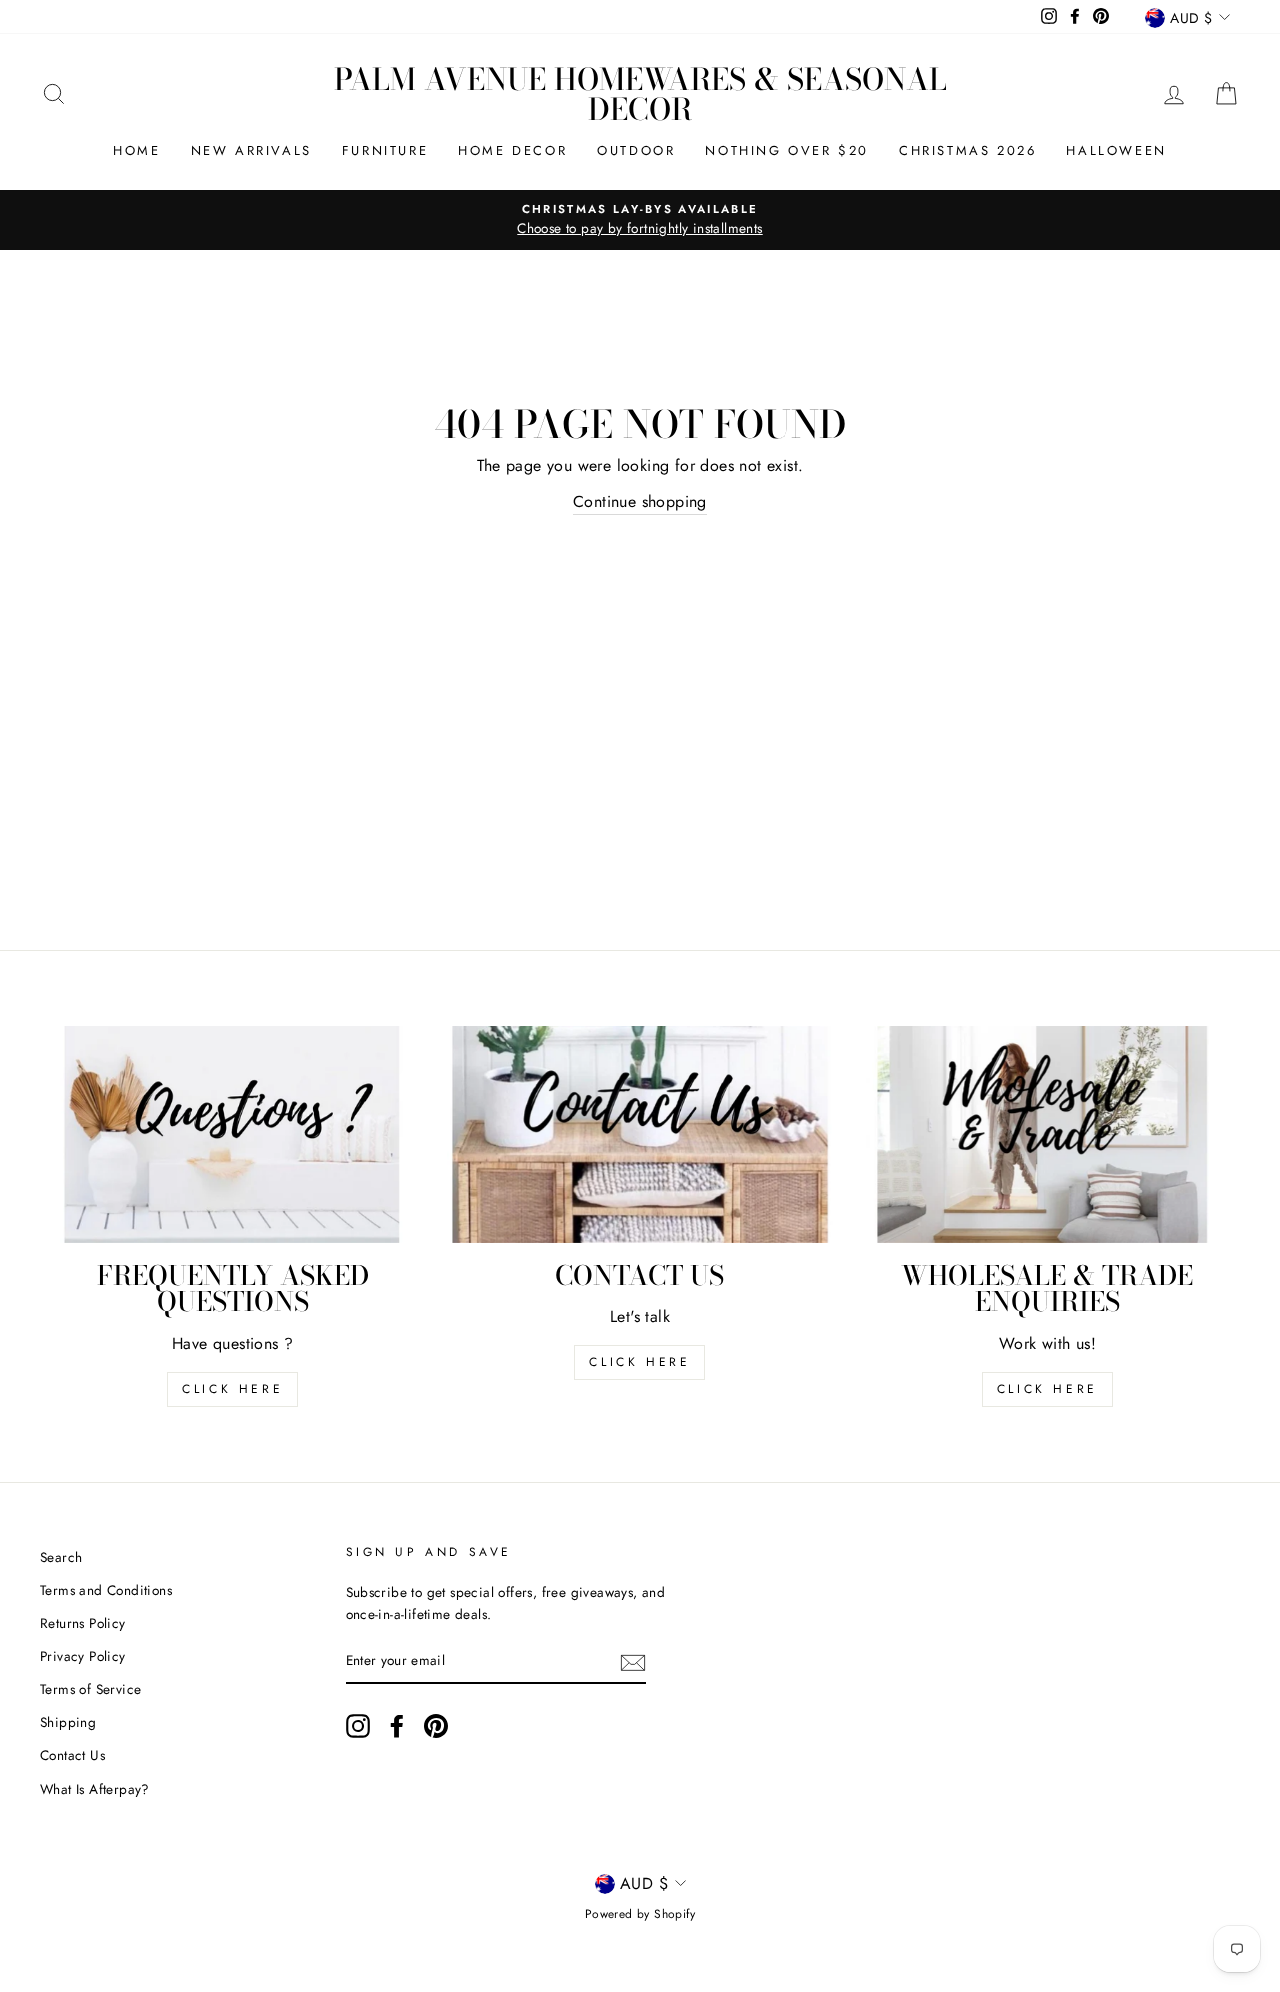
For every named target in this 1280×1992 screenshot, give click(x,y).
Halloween (1116, 150)
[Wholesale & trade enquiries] (1047, 1134)
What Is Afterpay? (95, 1789)
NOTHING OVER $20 (787, 150)
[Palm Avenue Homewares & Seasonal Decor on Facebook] (397, 1726)
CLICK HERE (639, 1362)
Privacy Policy (83, 1656)
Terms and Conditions (106, 1590)
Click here (1047, 1389)
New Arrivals (251, 150)
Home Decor (512, 150)
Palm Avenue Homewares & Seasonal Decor (640, 94)
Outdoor (636, 150)
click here (232, 1389)
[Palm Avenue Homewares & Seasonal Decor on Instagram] (358, 1726)
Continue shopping (640, 501)
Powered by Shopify (640, 1914)
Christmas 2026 (967, 150)
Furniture (385, 150)
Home (136, 150)
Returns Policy (83, 1623)
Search (61, 1557)
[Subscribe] (633, 1662)
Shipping (68, 1722)
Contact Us (72, 1755)
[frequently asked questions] (232, 1134)
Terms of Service (90, 1689)
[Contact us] (639, 1134)
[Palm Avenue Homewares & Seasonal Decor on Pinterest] (436, 1726)
